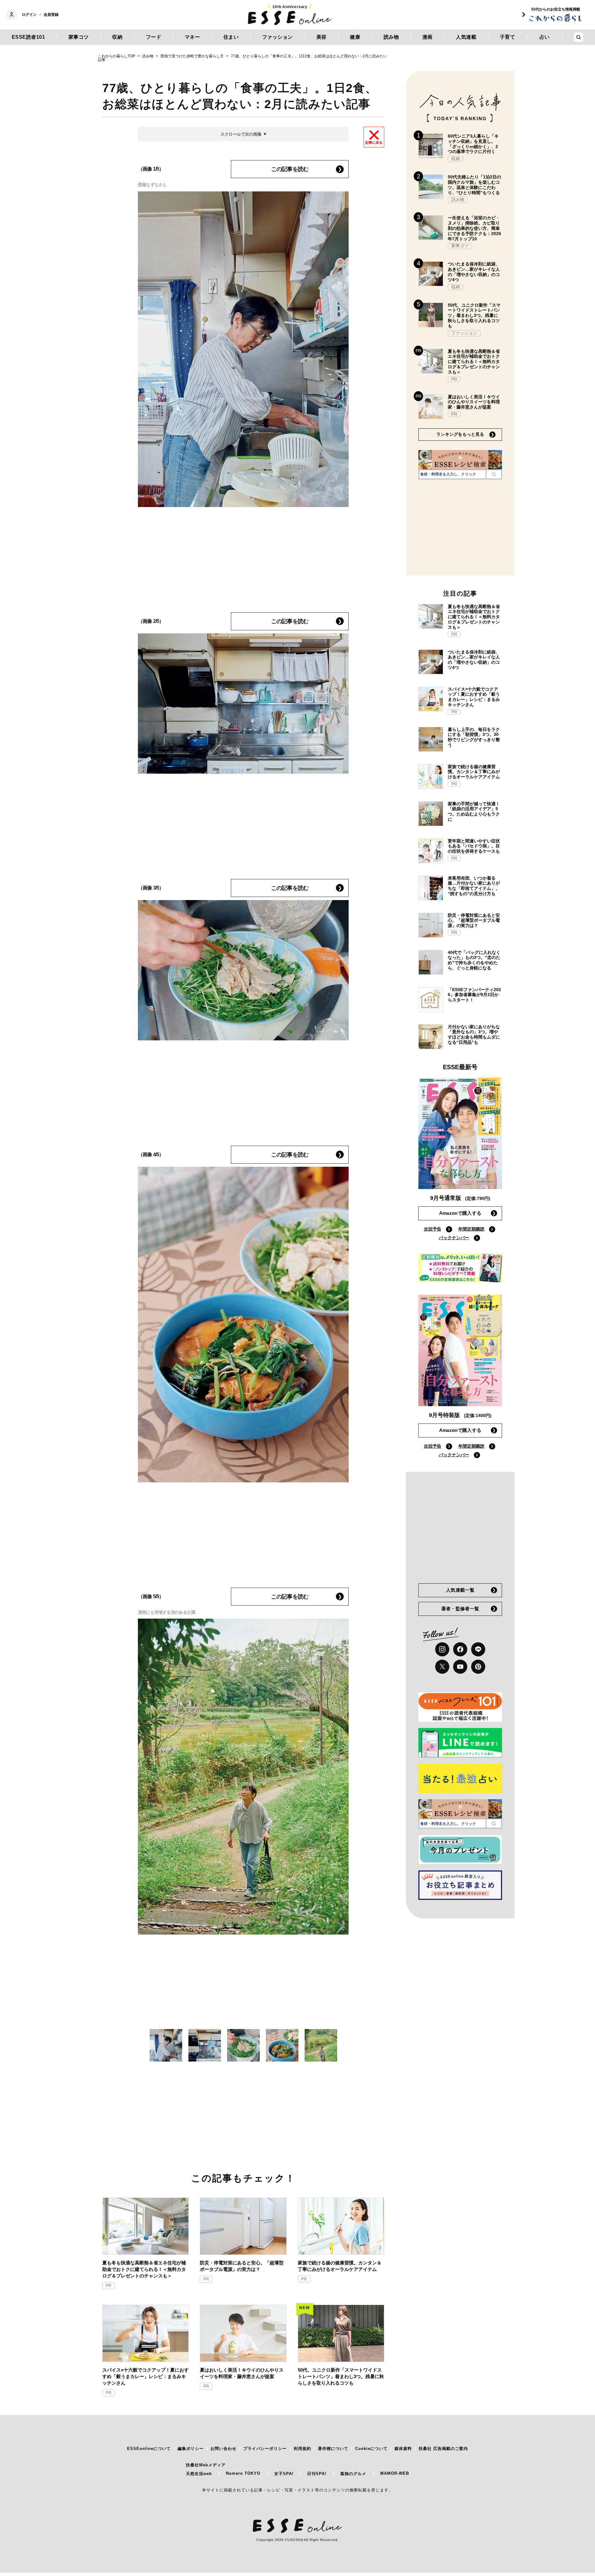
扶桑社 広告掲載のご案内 (443, 2449)
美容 (322, 37)
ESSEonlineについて (149, 2449)
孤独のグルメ (353, 2474)
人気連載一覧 (460, 1590)
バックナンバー (454, 1238)
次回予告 (433, 1229)
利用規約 (302, 2449)
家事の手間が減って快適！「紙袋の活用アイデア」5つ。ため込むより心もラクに (474, 811)
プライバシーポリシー (265, 2449)
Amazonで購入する (460, 1213)
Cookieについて (371, 2449)
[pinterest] (478, 1667)
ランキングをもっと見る (460, 434)
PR (108, 2286)
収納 (117, 37)
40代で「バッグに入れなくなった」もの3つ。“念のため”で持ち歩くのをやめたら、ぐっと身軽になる (474, 960)
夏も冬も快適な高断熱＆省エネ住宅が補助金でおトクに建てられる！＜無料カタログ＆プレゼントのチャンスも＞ (144, 2269)
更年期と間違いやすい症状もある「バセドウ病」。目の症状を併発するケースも (474, 846)
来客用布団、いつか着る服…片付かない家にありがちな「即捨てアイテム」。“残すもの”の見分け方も (474, 886)
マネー (192, 37)
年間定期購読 (471, 1229)
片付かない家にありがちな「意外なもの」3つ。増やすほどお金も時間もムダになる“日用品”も (474, 1034)
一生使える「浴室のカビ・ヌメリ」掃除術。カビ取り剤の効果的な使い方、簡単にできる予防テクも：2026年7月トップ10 (474, 228)
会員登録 (51, 15)
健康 (355, 37)
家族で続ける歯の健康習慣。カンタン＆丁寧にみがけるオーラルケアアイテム (340, 2266)
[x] (442, 1667)
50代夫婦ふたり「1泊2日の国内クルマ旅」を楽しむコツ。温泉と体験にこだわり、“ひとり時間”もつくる (474, 185)
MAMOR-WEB (395, 2473)
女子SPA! (284, 2474)
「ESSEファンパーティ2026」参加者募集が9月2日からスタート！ (474, 995)
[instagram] (442, 1649)
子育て (508, 37)
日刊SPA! (317, 2474)
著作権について (333, 2449)
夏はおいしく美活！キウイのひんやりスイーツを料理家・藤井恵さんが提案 (242, 2373)
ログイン (29, 15)
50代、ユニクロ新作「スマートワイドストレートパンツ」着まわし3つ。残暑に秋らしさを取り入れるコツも (341, 2376)
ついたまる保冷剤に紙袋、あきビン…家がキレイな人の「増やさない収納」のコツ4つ (474, 272)
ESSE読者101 (29, 37)
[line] (478, 1649)
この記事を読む (290, 169)
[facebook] (460, 1649)
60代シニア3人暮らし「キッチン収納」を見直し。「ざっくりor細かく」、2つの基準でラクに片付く (473, 144)
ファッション (278, 37)
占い (545, 37)
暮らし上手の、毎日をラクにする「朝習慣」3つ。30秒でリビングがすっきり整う (474, 737)
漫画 (428, 37)
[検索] (494, 474)
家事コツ (79, 37)
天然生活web (199, 2474)
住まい (231, 37)
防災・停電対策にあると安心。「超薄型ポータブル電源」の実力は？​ (242, 2266)
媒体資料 (403, 2449)
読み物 (391, 37)
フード (154, 37)
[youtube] (460, 1667)
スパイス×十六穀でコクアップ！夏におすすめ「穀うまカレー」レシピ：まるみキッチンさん (145, 2376)
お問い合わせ (223, 2449)
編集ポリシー (191, 2449)
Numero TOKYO (243, 2473)
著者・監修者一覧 (460, 1609)
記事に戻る (374, 142)
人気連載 (466, 37)
